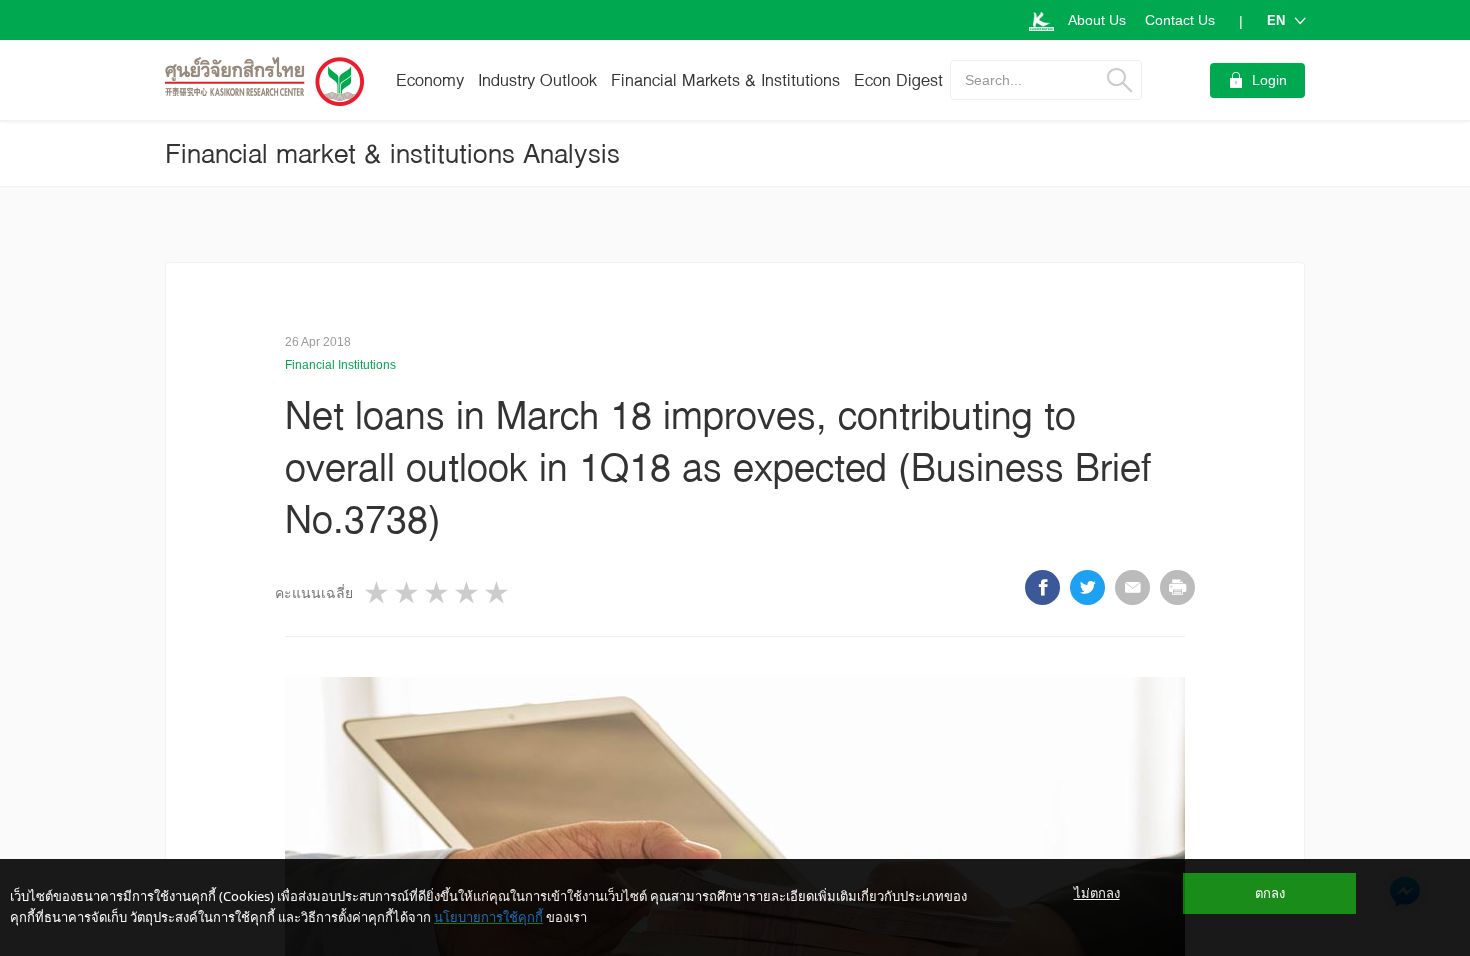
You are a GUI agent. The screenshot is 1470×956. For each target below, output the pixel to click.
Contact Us (1180, 20)
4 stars (468, 592)
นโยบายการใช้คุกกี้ (488, 917)
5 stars (498, 592)
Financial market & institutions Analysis (392, 153)
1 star (378, 592)
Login (1269, 80)
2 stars (408, 592)
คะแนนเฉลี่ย (314, 593)
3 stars (438, 592)
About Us (1097, 20)
